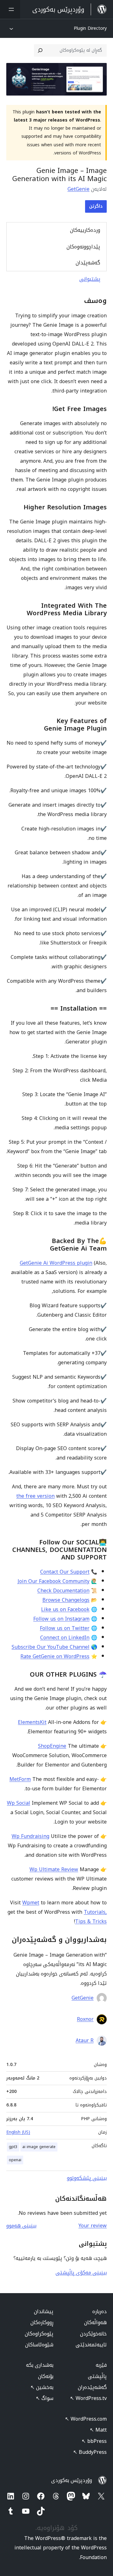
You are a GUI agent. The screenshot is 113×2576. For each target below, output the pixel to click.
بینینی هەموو (21, 2226)
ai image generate (39, 2147)
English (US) (18, 2132)
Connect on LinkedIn (65, 1638)
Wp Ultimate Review (54, 1869)
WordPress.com (86, 2419)
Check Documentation (63, 1591)
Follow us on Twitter (65, 1628)
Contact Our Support (65, 1572)
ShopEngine (52, 1746)
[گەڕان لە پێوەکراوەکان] (40, 50)
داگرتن (96, 206)
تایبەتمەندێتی (91, 2345)
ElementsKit (32, 1722)
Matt (98, 2430)
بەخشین (42, 2387)
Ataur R (85, 2041)
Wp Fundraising (30, 1836)
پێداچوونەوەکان (83, 247)
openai (15, 2160)
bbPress (94, 2441)
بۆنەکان (46, 2376)
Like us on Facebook (65, 1609)
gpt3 (13, 2147)
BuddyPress (90, 2452)
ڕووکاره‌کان (42, 2322)
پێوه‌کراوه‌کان (39, 2334)
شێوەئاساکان (39, 2345)
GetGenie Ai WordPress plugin (56, 1263)
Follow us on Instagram (61, 1619)
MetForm (20, 1779)
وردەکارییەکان (85, 230)
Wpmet (31, 1903)
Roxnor (85, 2019)
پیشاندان (44, 2311)
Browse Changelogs (66, 1600)
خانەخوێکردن (93, 2334)
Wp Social (19, 1803)
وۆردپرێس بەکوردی (72, 2480)
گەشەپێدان (88, 263)
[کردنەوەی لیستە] (10, 9)
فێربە (101, 2365)
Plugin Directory (90, 28)
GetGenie (78, 189)
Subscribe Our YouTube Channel (51, 1647)
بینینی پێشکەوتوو (87, 2178)
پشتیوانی (90, 279)
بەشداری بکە (40, 2365)
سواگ (45, 2398)
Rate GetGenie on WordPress (55, 1656)
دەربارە (100, 2311)
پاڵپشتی (97, 2376)
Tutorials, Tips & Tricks (91, 1917)
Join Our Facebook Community (54, 1581)
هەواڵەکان (95, 2322)
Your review (93, 2226)
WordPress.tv (88, 2398)
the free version (35, 1496)
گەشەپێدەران (92, 2387)
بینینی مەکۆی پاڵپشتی (81, 2273)
